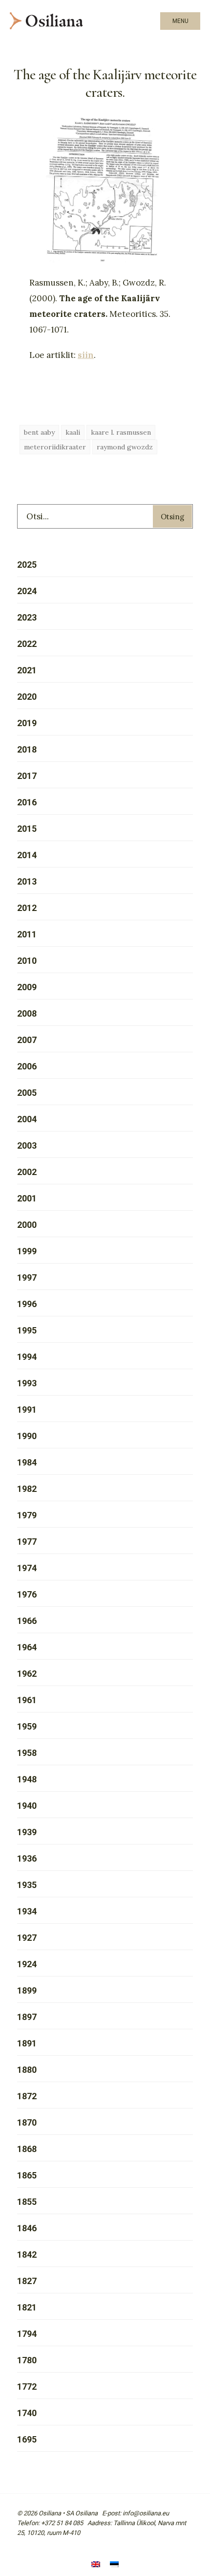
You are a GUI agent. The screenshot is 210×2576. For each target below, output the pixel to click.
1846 (27, 2228)
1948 (27, 1779)
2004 (27, 1119)
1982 (27, 1489)
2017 (27, 776)
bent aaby (39, 432)
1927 (27, 1938)
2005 (27, 1093)
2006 (27, 1066)
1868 (27, 2149)
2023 (27, 617)
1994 (27, 1357)
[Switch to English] (96, 2565)
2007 (27, 1040)
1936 (27, 1858)
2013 (27, 881)
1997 (27, 1277)
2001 (27, 1198)
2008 (27, 1013)
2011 (27, 934)
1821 (27, 2307)
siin (86, 355)
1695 (27, 2439)
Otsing (172, 517)
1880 (27, 2070)
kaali (73, 432)
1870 (27, 2122)
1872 (27, 2096)
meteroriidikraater (55, 447)
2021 (27, 670)
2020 (27, 697)
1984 (27, 1462)
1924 (27, 1964)
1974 (27, 1568)
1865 (27, 2175)
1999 (27, 1251)
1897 (27, 2017)
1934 (27, 1911)
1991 (27, 1410)
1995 (27, 1330)
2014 (27, 855)
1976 (27, 1594)
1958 (27, 1753)
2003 (27, 1145)
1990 (27, 1436)
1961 (27, 1700)
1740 (27, 2413)
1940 (27, 1806)
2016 (27, 802)
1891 (27, 2043)
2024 (27, 591)
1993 (27, 1383)
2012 (27, 908)
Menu (180, 21)
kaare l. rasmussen (121, 432)
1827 (27, 2281)
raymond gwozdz (125, 447)
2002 (27, 1172)
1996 (27, 1304)
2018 (27, 749)
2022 (27, 644)
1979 (27, 1515)
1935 (27, 1885)
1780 (27, 2360)
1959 (27, 1726)
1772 (27, 2387)
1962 (27, 1674)
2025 (27, 565)
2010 (27, 961)
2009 (27, 987)
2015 (27, 829)
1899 (27, 1990)
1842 (27, 2254)
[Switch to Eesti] (114, 2565)
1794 (27, 2334)
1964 (27, 1647)
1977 (27, 1542)
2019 (27, 723)
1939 (27, 1832)
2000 (27, 1225)
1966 (27, 1621)
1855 (27, 2202)
